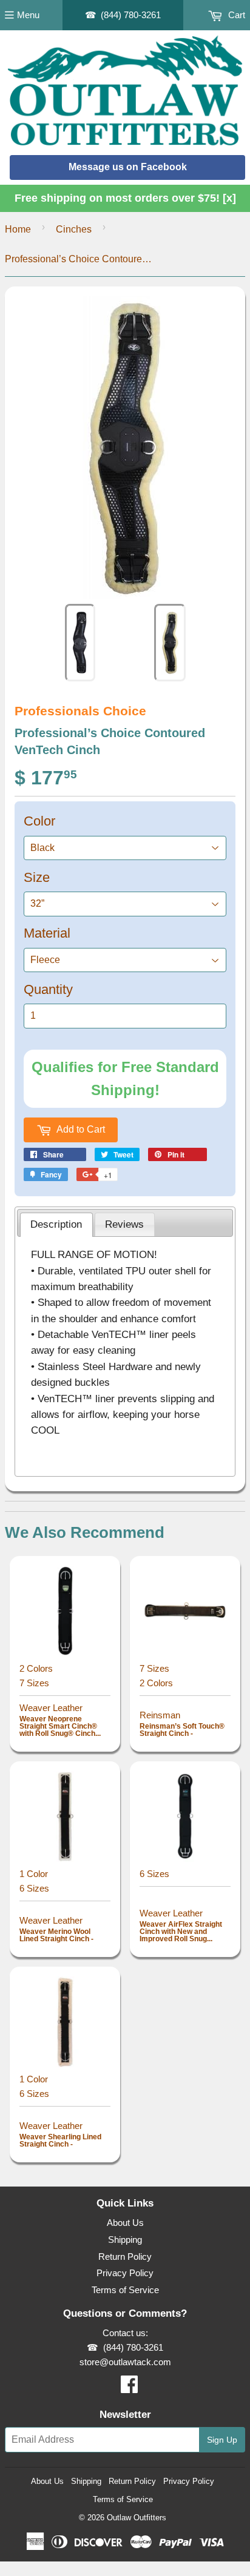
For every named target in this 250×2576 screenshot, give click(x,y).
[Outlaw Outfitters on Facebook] (129, 2388)
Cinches (74, 229)
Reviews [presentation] (124, 1224)
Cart (235, 15)
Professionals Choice (80, 711)
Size (37, 877)
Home (18, 229)
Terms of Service (125, 2290)
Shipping (125, 2240)
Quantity (48, 989)
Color (39, 821)
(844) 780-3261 (131, 15)
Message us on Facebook (128, 167)
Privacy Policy (125, 2273)
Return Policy (125, 2256)
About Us (125, 2223)
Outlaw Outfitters (137, 2518)
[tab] (56, 1225)
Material (47, 933)
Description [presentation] (56, 1224)
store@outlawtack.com (125, 2362)
